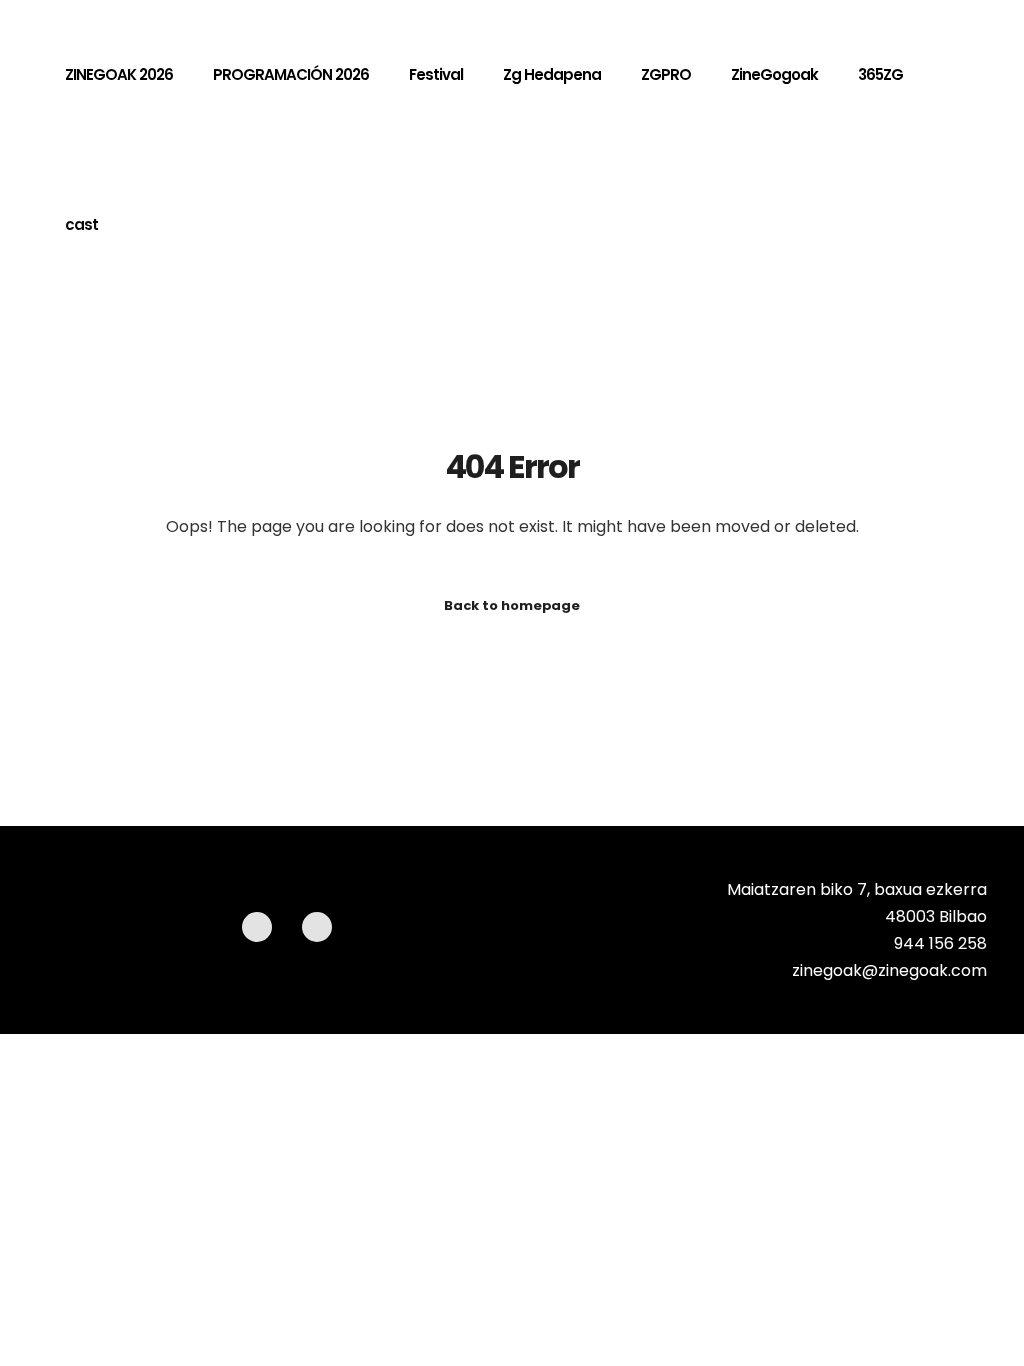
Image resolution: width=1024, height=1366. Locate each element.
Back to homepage (512, 605)
